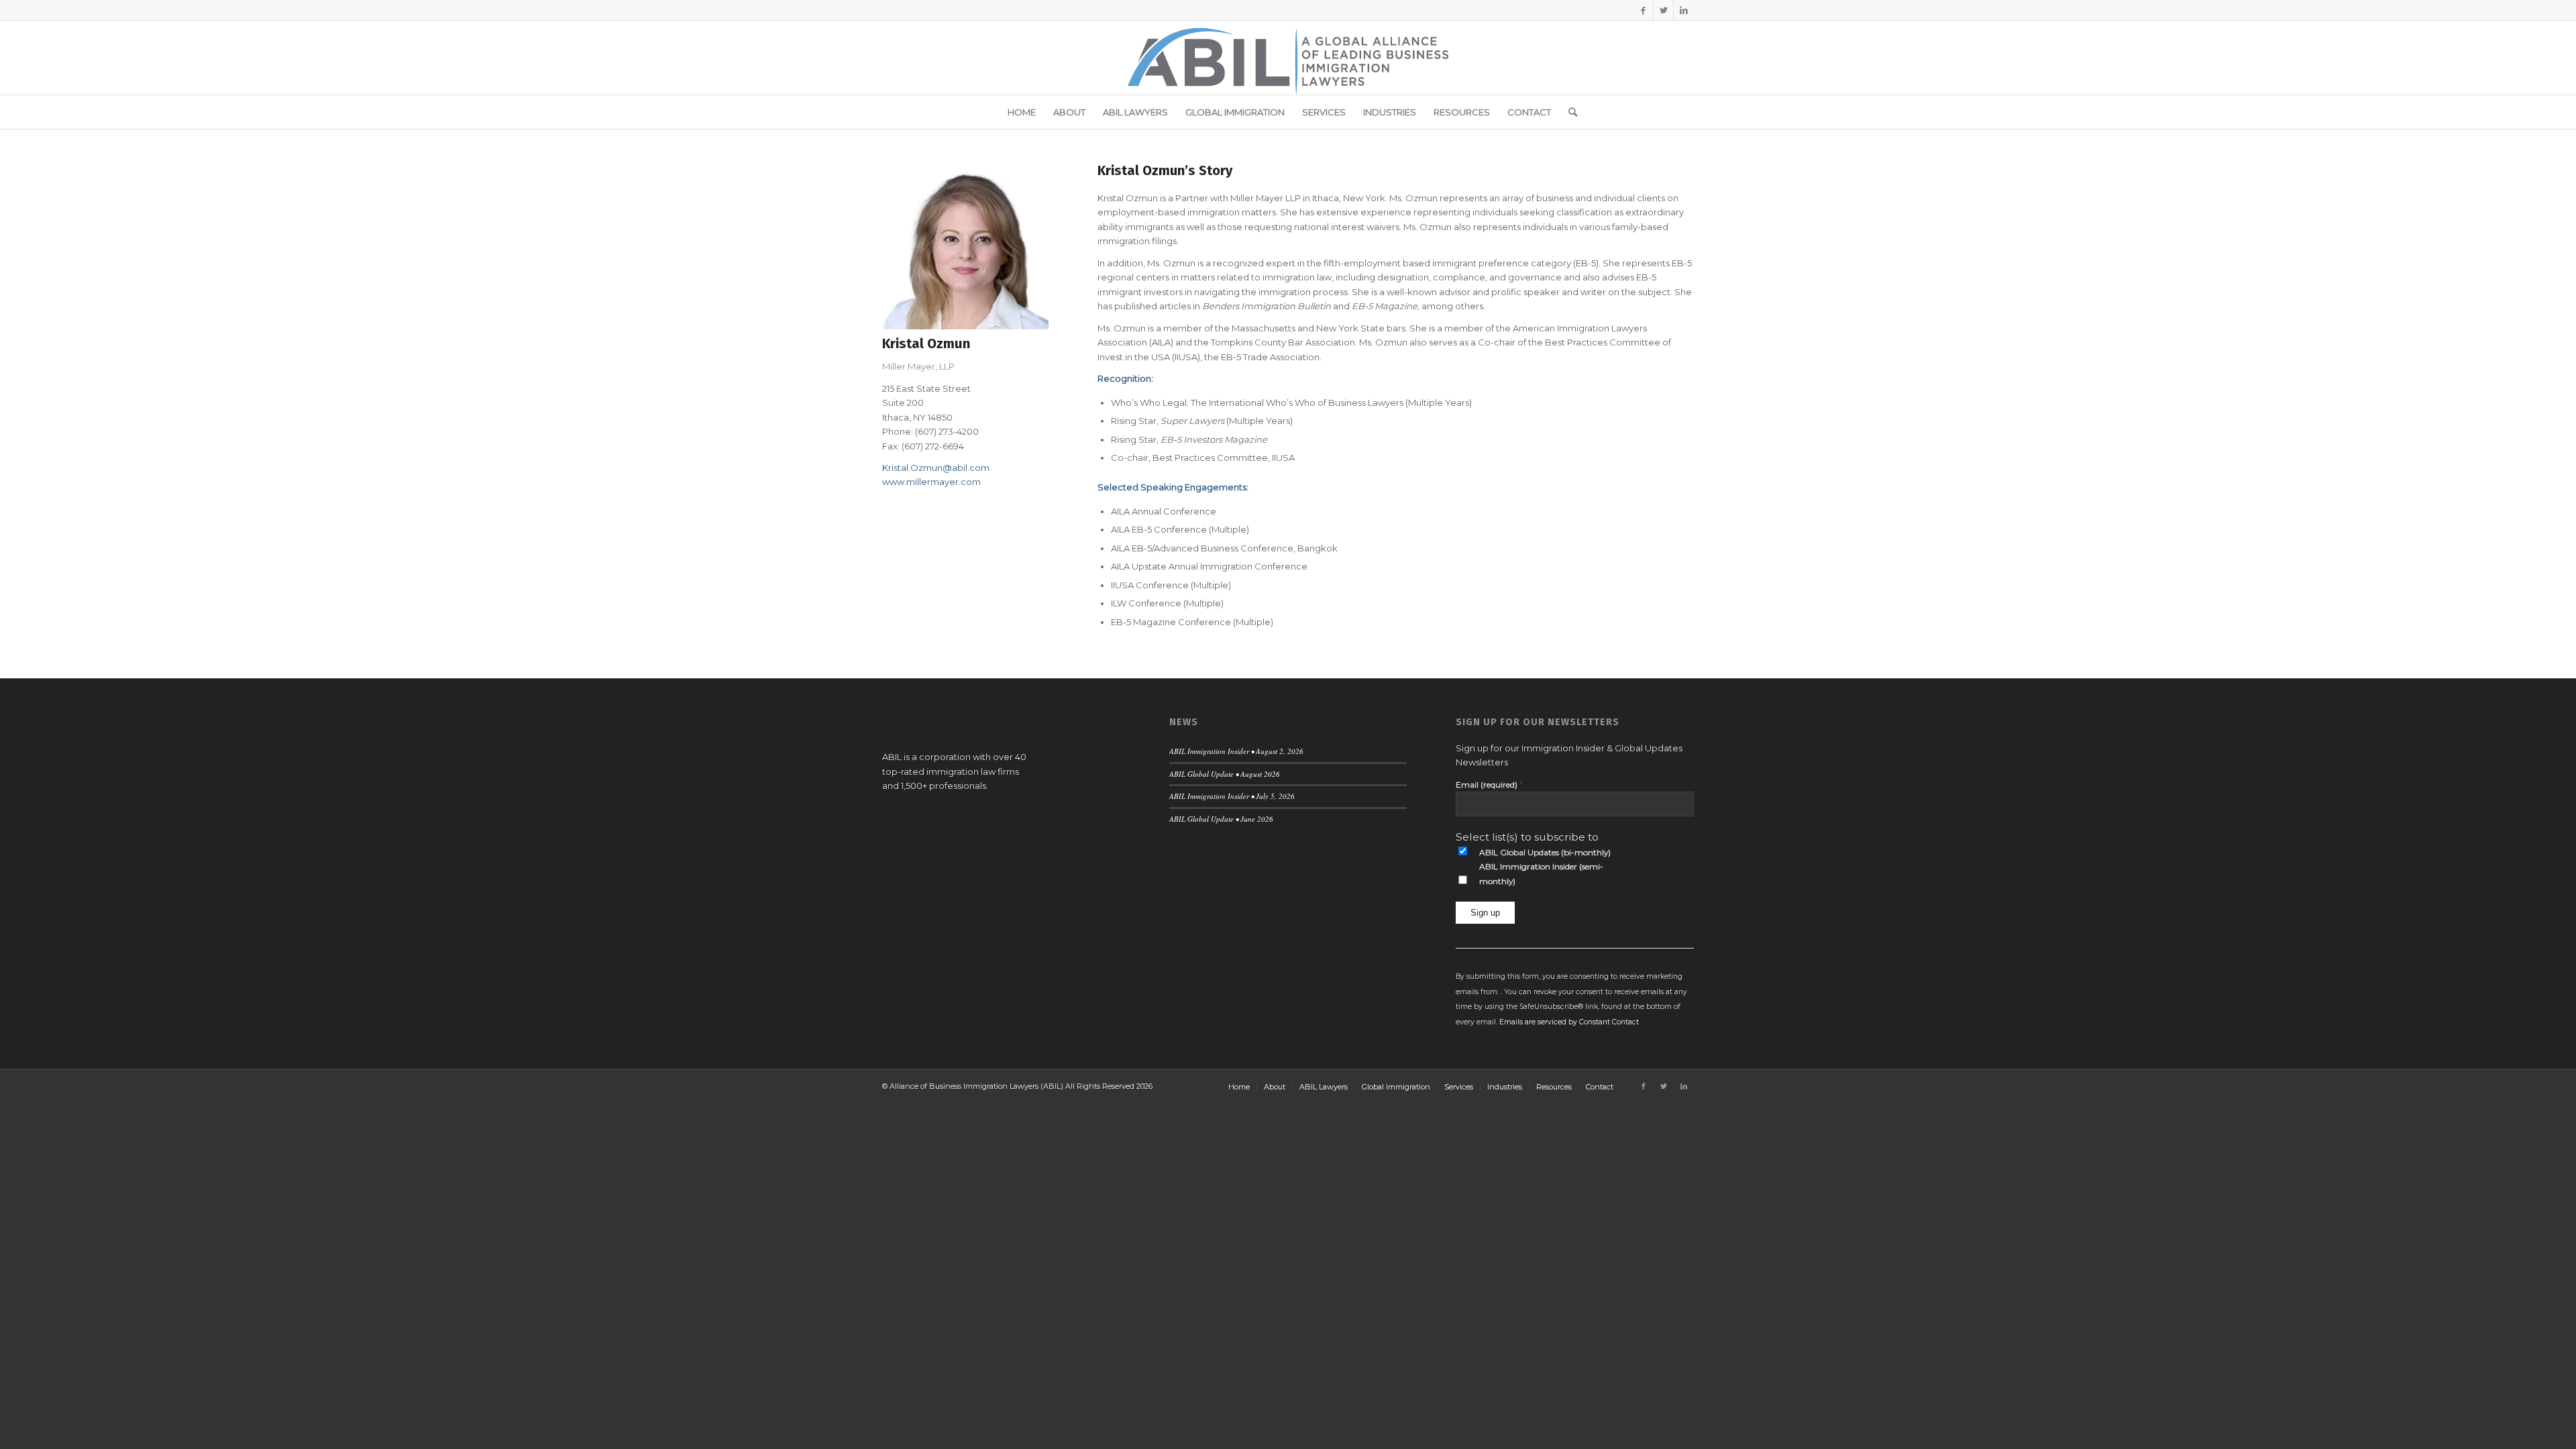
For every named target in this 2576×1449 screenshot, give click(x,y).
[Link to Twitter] (1663, 10)
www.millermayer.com (931, 482)
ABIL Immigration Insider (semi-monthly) (1541, 873)
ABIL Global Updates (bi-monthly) (1545, 852)
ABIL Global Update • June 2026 (1221, 819)
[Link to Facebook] (1643, 10)
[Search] (1568, 112)
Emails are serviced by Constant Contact (1569, 1022)
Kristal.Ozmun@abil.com (936, 468)
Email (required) (1489, 784)
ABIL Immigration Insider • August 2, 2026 (1236, 751)
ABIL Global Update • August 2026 (1225, 774)
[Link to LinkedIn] (1684, 10)
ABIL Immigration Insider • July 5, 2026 (1232, 796)
